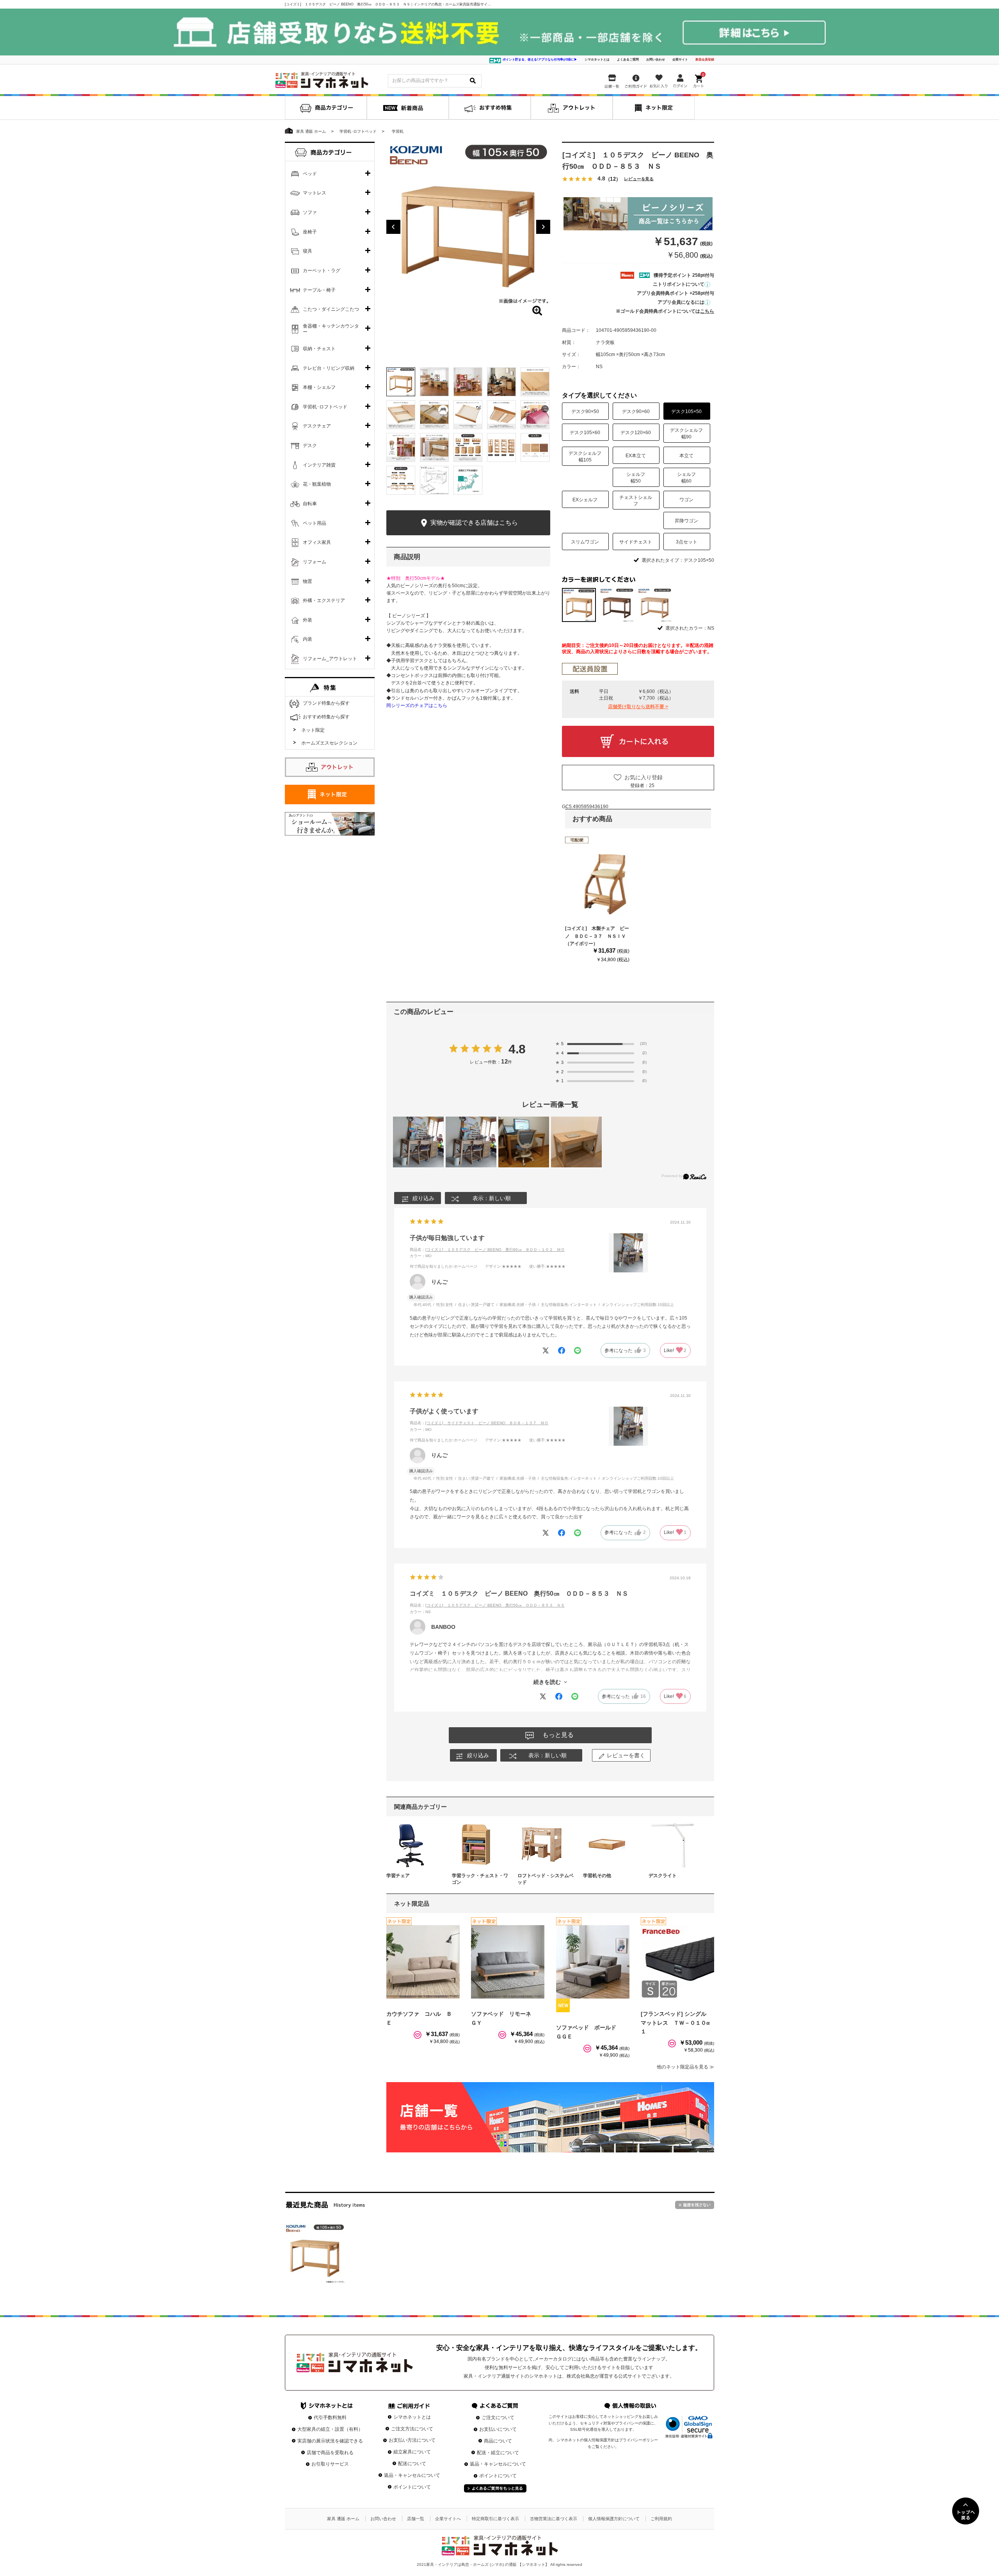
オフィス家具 (317, 542)
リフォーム (315, 562)
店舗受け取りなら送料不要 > (638, 707)
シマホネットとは (597, 60)
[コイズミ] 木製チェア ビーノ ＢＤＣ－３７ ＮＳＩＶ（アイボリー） (597, 936)
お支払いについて (498, 2429)
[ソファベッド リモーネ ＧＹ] (508, 1962)
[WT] (617, 605)
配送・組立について (498, 2453)
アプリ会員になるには (681, 302)
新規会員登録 (705, 60)
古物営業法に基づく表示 (554, 2519)
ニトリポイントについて (679, 284)
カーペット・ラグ (322, 271)
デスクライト (663, 1876)
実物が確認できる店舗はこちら (473, 523)
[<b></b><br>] (468, 224)
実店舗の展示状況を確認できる (330, 2441)
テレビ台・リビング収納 (329, 368)
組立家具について (412, 2452)
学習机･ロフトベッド (325, 407)
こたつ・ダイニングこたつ (331, 309)
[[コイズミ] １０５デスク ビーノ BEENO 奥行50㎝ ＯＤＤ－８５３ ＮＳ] (315, 2254)
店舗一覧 (416, 2519)
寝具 (308, 251)
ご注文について (498, 2417)
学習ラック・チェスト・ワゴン (480, 1879)
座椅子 (310, 232)
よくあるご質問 (628, 60)
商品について (498, 2441)
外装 (308, 620)
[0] (699, 80)
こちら (707, 311)
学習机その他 (597, 1876)
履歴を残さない (695, 2205)
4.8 (517, 1049)
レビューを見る (639, 179)
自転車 (310, 504)
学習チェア (398, 1876)
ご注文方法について (412, 2429)
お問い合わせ (656, 60)
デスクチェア (317, 426)
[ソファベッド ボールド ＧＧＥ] (593, 1962)
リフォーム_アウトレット (330, 659)
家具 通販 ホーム (343, 2519)
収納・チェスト (319, 349)
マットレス (315, 193)
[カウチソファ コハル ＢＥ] (423, 1962)
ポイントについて (412, 2487)
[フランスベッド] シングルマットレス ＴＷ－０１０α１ (675, 2023)
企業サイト (680, 60)
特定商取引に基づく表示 (495, 2519)
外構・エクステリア (324, 600)
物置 (308, 581)
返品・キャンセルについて (412, 2475)
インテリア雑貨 (319, 465)
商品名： (487, 1250)
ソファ (310, 212)
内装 (308, 639)
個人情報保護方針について (614, 2519)
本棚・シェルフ (319, 387)
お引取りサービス (330, 2464)
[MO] (655, 605)
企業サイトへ (448, 2519)
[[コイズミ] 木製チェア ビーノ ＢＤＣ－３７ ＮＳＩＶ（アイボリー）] (602, 884)
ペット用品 (315, 523)
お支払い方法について (412, 2440)
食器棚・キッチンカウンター (331, 329)
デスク (310, 445)
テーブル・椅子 (319, 290)
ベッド (310, 174)
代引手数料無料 (330, 2417)
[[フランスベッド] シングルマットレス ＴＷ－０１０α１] (677, 1962)
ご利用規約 (661, 2519)
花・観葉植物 (317, 484)
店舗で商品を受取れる (330, 2453)
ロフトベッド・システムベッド (546, 1879)
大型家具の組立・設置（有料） (330, 2429)
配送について (412, 2464)
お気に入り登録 (643, 777)
